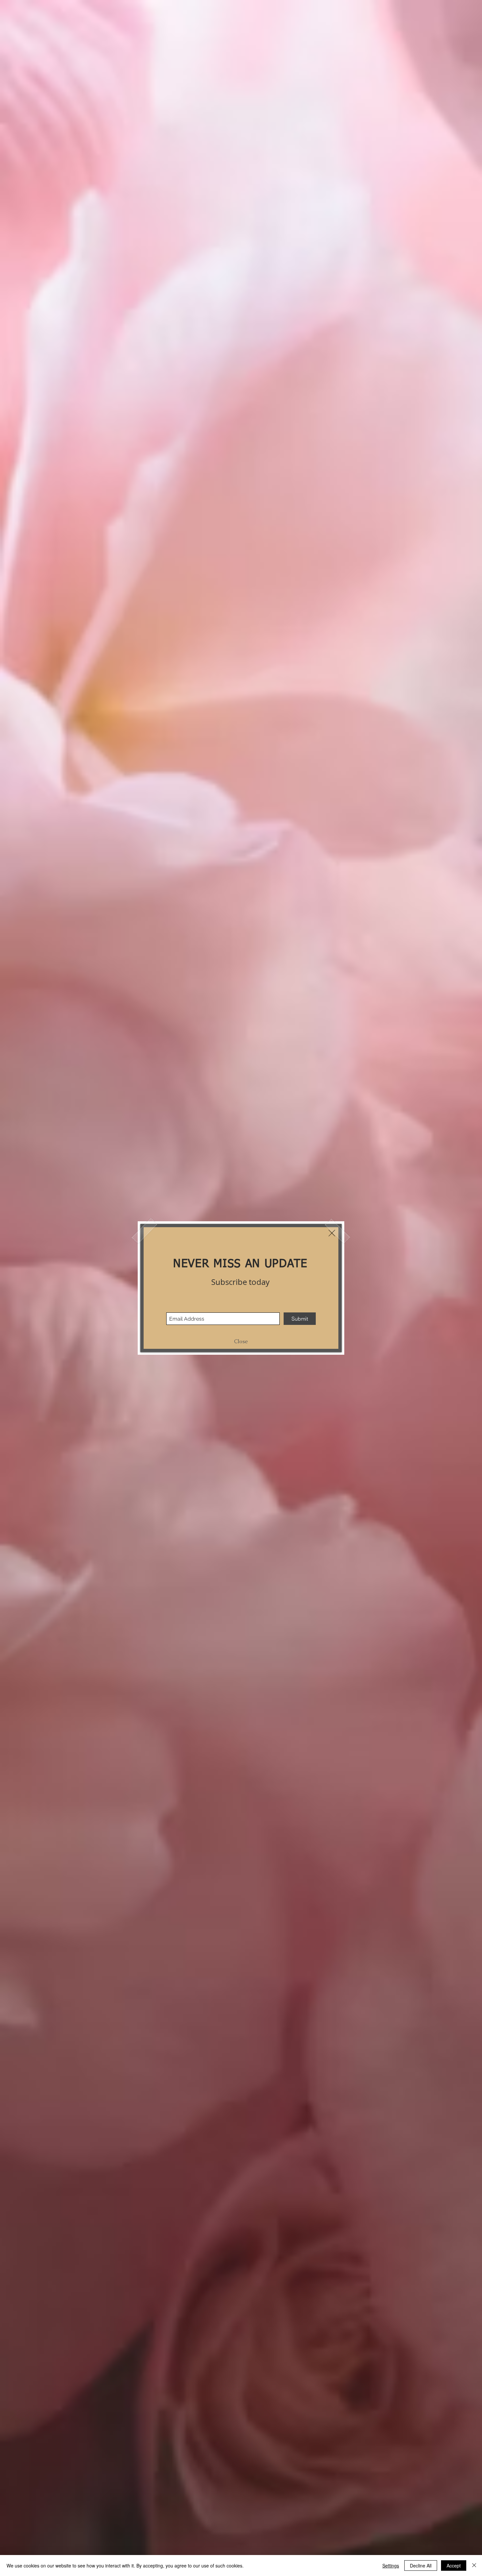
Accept (454, 2566)
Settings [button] (391, 2566)
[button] (332, 1233)
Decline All (421, 2566)
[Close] (474, 2566)
